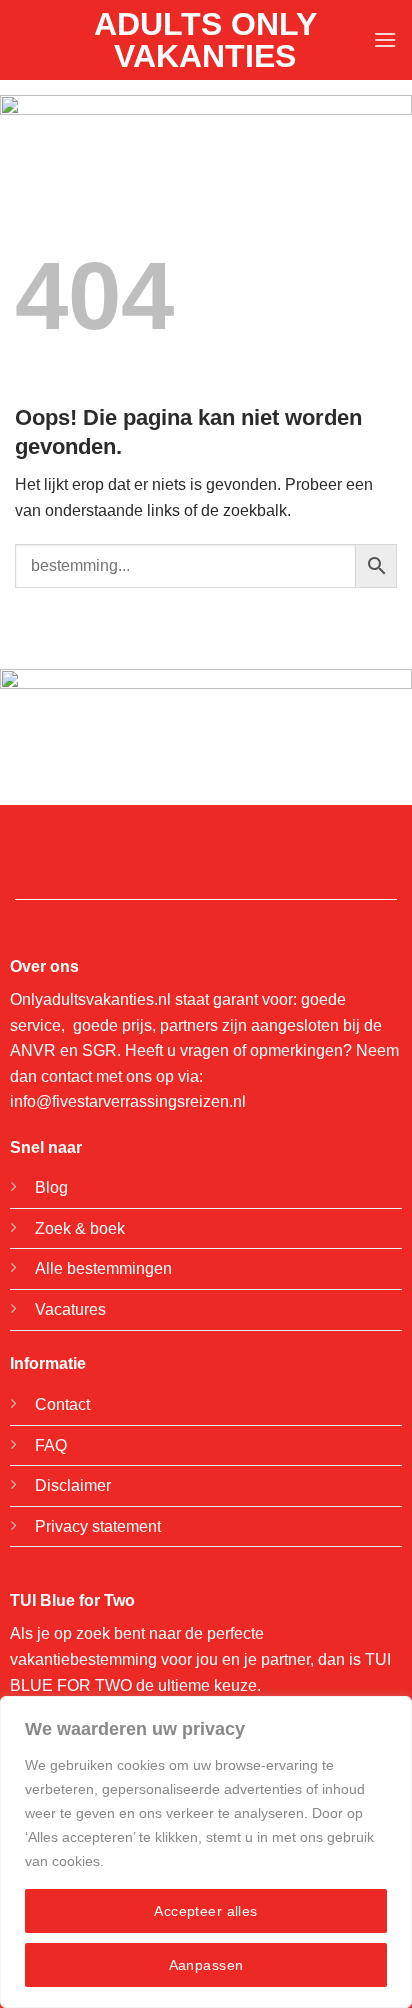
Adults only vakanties (205, 40)
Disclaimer (73, 1485)
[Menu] (385, 39)
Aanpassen (206, 1965)
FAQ (51, 1445)
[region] (206, 1852)
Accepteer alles (205, 1911)
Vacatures (70, 1309)
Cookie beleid (152, 1861)
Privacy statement (98, 1526)
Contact (62, 1404)
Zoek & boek (80, 1228)
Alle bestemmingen (103, 1268)
